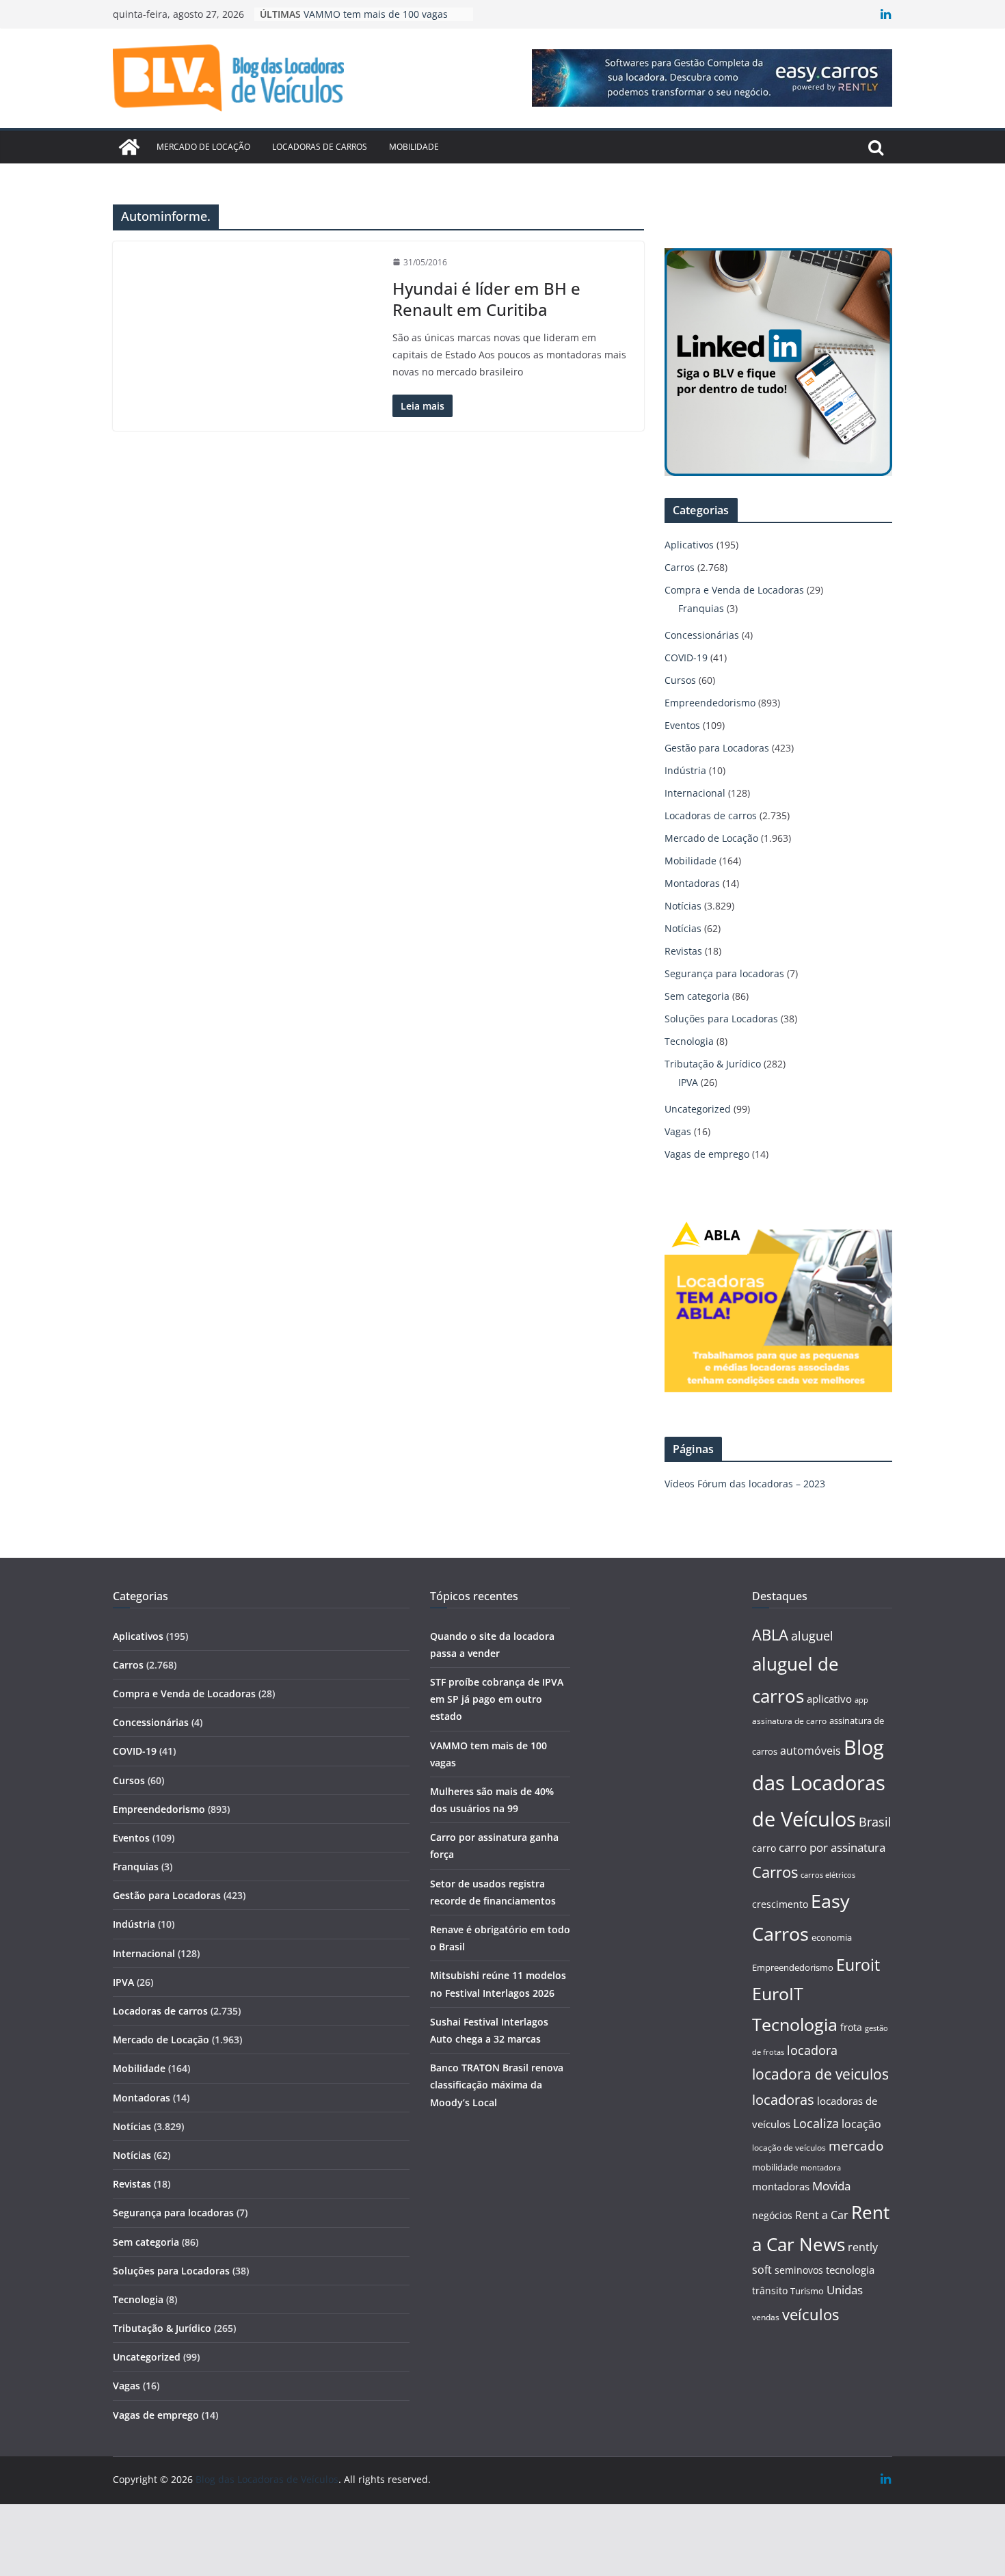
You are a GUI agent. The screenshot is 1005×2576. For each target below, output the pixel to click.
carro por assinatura (832, 1847)
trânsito (770, 2290)
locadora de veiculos (820, 2074)
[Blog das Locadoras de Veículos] (129, 147)
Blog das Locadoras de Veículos (819, 1783)
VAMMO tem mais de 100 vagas (376, 14)
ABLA (770, 1635)
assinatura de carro (789, 1721)
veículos (810, 2314)
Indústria (685, 770)
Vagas (678, 1131)
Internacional (695, 793)
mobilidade (775, 2167)
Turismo (807, 2291)
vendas (766, 2317)
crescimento (780, 1904)
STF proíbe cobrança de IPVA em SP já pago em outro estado (497, 1699)
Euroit (858, 1965)
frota (851, 2027)
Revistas (683, 951)
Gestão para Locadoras (717, 748)
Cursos (680, 680)
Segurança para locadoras (724, 973)
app (861, 1700)
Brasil (875, 1822)
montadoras (781, 2186)
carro (764, 1848)
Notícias (683, 906)
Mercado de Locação (203, 147)
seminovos (799, 2270)
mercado (856, 2146)
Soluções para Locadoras (721, 1019)
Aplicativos (689, 545)
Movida (831, 2186)
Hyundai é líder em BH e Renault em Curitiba (486, 299)
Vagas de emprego (707, 1154)
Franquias (701, 608)
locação (861, 2124)
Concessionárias (702, 635)
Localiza (816, 2123)
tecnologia (850, 2270)
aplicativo (829, 1699)
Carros (680, 567)
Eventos (682, 725)
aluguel (812, 1635)
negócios (772, 2215)
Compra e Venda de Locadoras (734, 590)
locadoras (783, 2099)
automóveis (810, 1751)
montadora (821, 2167)
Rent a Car (822, 2215)
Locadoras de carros (320, 147)
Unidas (845, 2290)
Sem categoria (697, 996)
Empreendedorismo (710, 703)
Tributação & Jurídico (713, 1064)
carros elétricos (828, 1875)
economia (832, 1937)
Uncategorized (698, 1109)
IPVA (688, 1082)
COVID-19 (686, 658)
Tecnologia (689, 1041)
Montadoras (692, 883)
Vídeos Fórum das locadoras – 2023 (745, 1484)
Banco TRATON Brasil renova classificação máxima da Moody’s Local (497, 2085)
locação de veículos (789, 2147)
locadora (812, 2050)
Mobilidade (414, 147)
